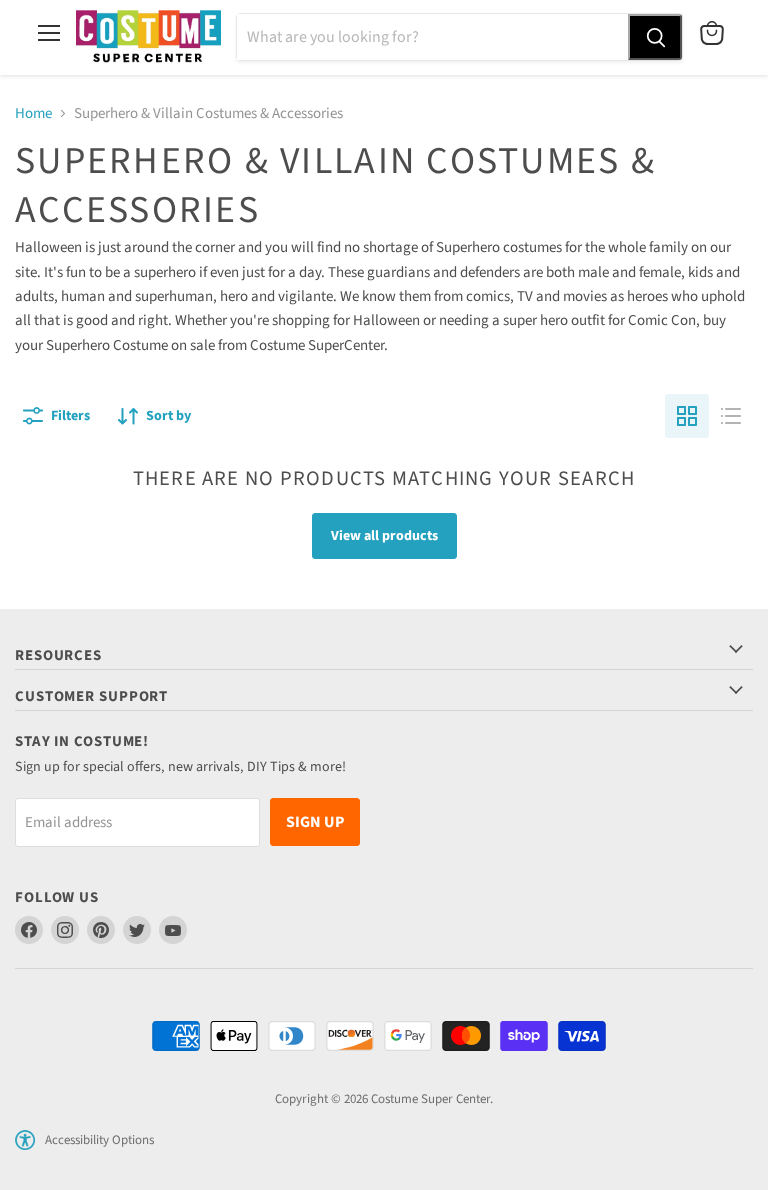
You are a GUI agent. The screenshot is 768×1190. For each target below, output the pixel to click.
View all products (384, 536)
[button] (25, 1140)
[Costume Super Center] (148, 37)
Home (33, 113)
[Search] (655, 37)
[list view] (731, 416)
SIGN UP (315, 822)
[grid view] (687, 416)
